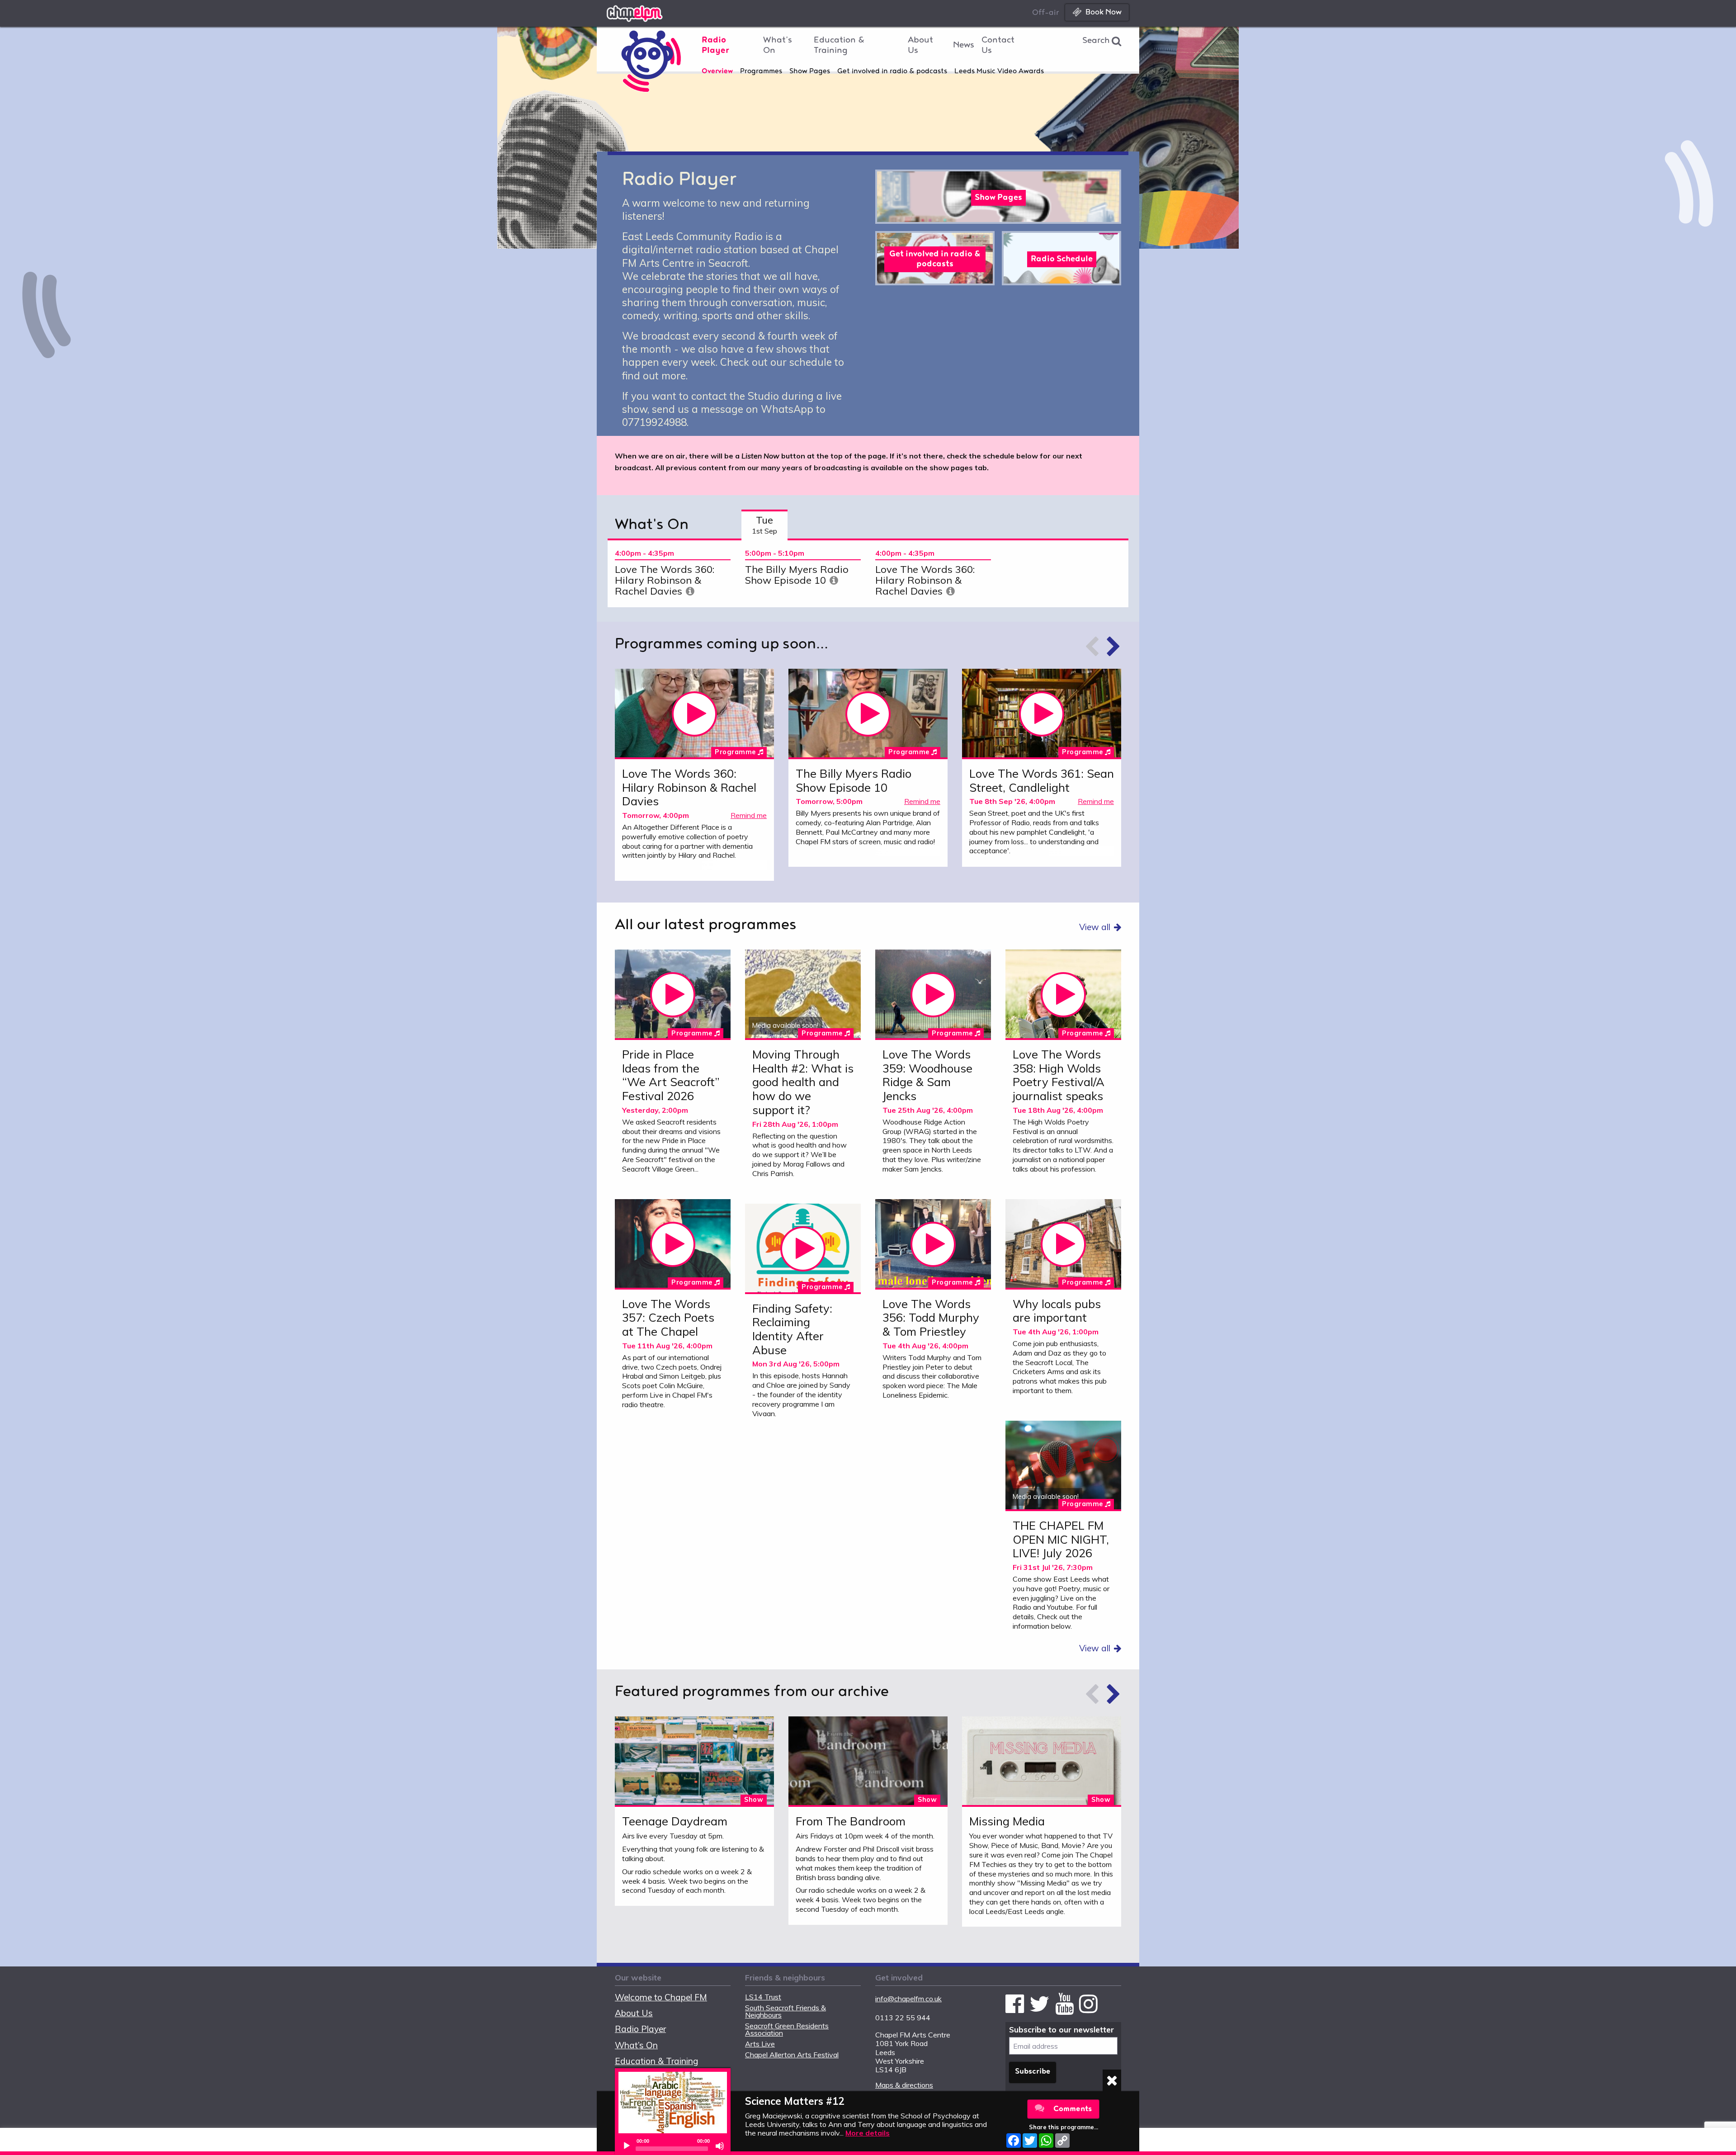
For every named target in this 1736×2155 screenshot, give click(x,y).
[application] (673, 2146)
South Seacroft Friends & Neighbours (785, 2011)
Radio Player (715, 46)
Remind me (749, 815)
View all (1095, 927)
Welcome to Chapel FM (661, 1997)
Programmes (761, 72)
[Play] (627, 2146)
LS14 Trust (763, 1997)
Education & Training (839, 46)
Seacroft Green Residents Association (787, 2029)
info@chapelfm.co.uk (908, 1999)
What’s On (778, 46)
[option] (673, 574)
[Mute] (720, 2146)
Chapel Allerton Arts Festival (792, 2055)
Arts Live (760, 2044)
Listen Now (694, 714)
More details (868, 2133)
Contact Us (998, 46)
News (964, 46)
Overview (717, 72)
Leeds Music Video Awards (999, 72)
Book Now (1104, 12)
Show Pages (810, 72)
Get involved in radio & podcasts (892, 72)
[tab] (764, 525)
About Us (920, 46)
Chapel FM (656, 12)
